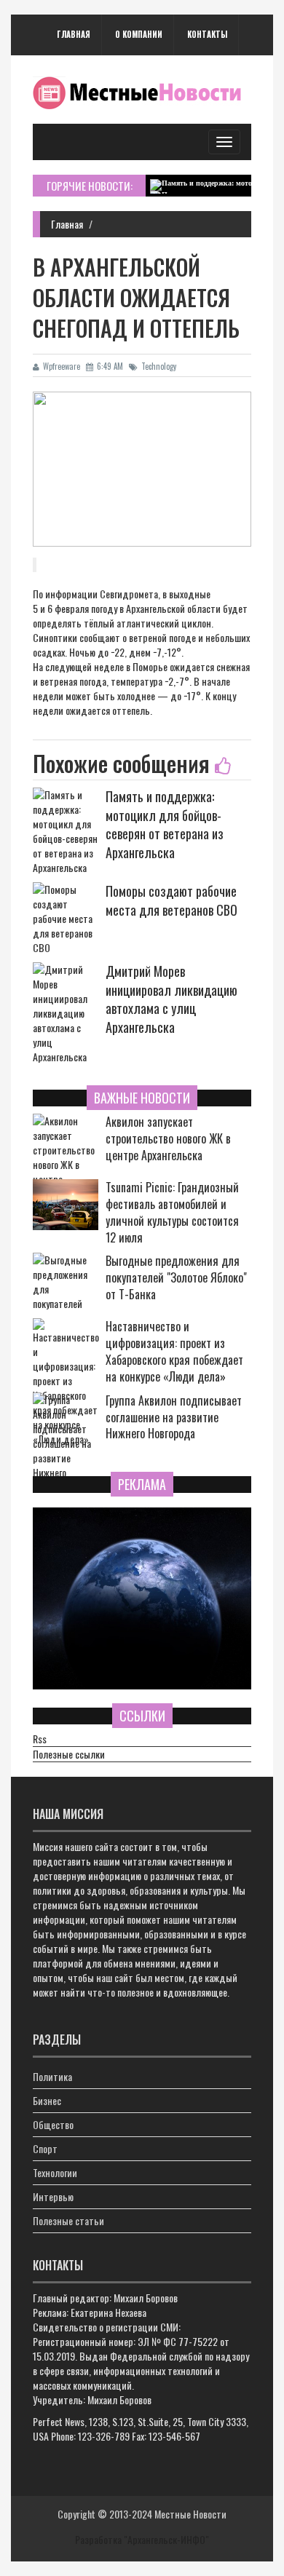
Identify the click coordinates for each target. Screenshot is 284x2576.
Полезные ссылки (69, 1754)
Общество (53, 2124)
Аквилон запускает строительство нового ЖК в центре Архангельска (168, 1139)
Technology (159, 366)
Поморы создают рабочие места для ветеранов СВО (171, 900)
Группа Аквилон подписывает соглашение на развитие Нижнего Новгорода (174, 1418)
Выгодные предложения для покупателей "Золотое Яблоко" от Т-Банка (176, 1278)
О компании (139, 34)
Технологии (55, 2172)
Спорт (45, 2148)
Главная (74, 34)
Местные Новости (190, 2514)
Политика (52, 2076)
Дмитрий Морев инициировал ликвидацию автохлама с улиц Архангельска (171, 999)
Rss (40, 1739)
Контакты (207, 34)
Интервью (53, 2196)
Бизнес (47, 2100)
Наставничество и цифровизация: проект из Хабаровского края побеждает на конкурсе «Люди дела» (174, 1351)
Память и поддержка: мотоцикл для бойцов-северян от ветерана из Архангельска (165, 824)
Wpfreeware (62, 366)
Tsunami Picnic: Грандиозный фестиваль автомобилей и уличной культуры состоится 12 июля (172, 1212)
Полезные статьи (68, 2220)
